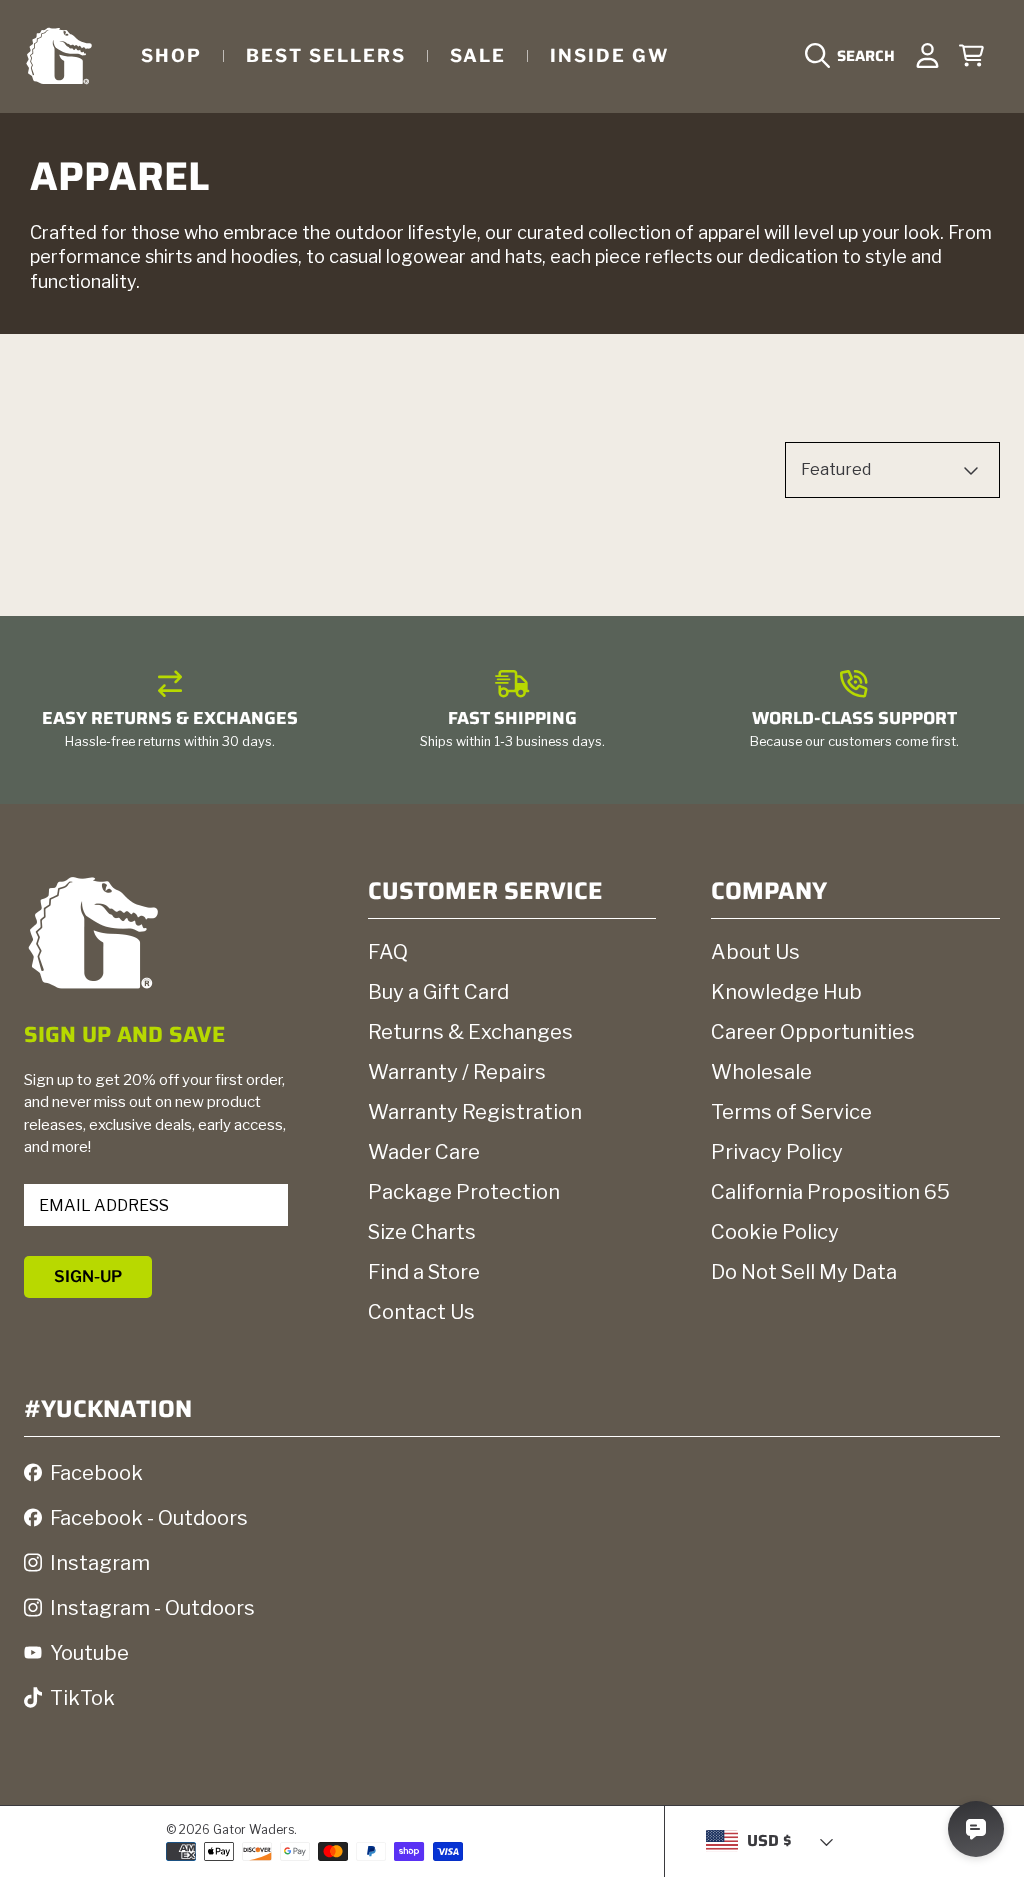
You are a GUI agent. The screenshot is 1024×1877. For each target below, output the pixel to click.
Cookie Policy (775, 1232)
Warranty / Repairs (457, 1072)
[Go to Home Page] (59, 55)
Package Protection (464, 1192)
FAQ (388, 952)
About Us (755, 952)
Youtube (89, 1653)
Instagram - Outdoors (152, 1608)
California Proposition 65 (830, 1192)
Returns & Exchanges (470, 1032)
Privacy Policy (777, 1152)
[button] (855, 56)
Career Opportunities (813, 1032)
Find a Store (424, 1272)
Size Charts (422, 1232)
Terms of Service (791, 1112)
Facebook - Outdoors (149, 1518)
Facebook (96, 1473)
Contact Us (421, 1312)
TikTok (82, 1698)
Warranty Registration (475, 1112)
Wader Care (424, 1152)
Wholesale (761, 1072)
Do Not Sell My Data (804, 1272)
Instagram (100, 1563)
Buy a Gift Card (438, 992)
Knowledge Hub (786, 992)
